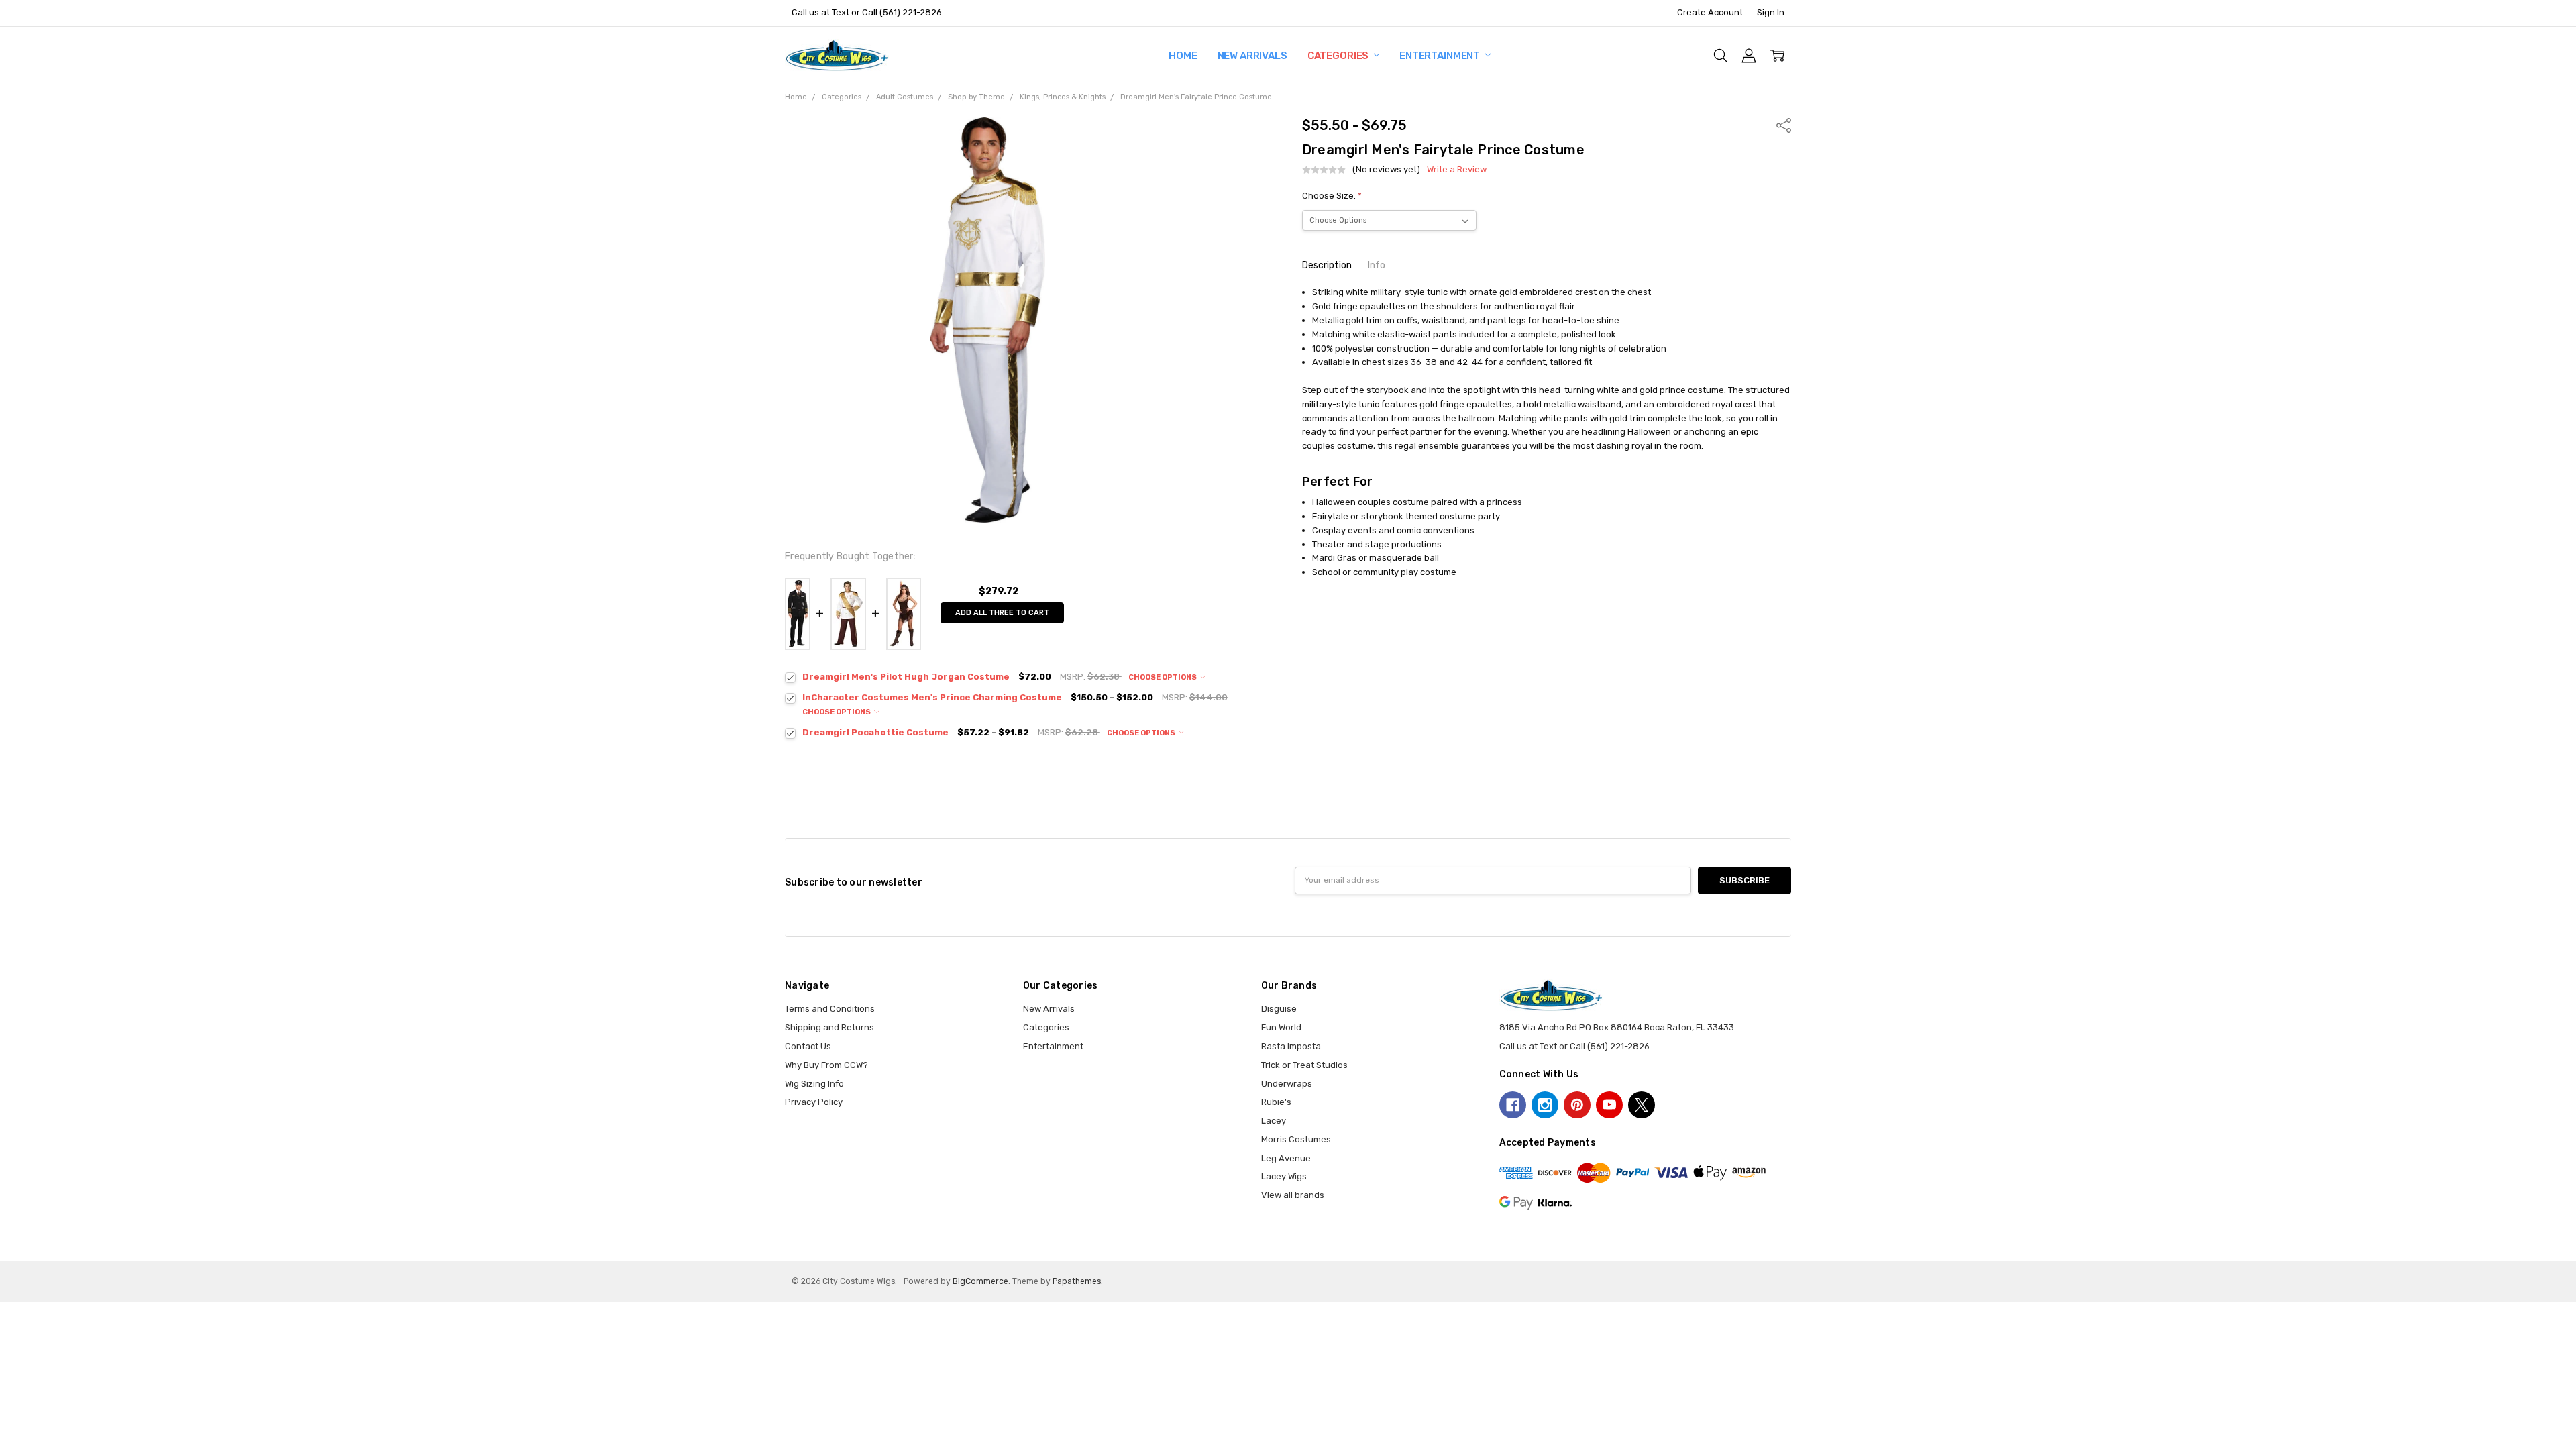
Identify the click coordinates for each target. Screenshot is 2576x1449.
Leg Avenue (1286, 1158)
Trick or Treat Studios (1304, 1065)
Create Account (1710, 12)
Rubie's (1276, 1102)
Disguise (1279, 1009)
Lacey (1274, 1121)
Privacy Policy (814, 1102)
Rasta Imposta (1291, 1046)
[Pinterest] (1577, 1105)
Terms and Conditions (830, 1009)
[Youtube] (1609, 1105)
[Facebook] (1513, 1105)
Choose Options (1163, 677)
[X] (1642, 1105)
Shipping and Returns (829, 1027)
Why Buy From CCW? (826, 1065)
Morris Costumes (1296, 1139)
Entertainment (1441, 56)
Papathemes (1077, 1281)
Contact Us (808, 1046)
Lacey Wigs (1284, 1176)
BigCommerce (980, 1281)
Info (1377, 265)
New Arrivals (1252, 56)
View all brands (1293, 1195)
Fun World (1281, 1027)
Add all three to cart (1002, 613)
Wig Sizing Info (814, 1084)
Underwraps (1287, 1084)
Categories (1339, 56)
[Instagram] (1545, 1105)
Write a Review (1457, 170)
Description (1327, 265)
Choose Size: (1332, 196)
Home (1183, 56)
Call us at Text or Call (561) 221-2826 (867, 12)
